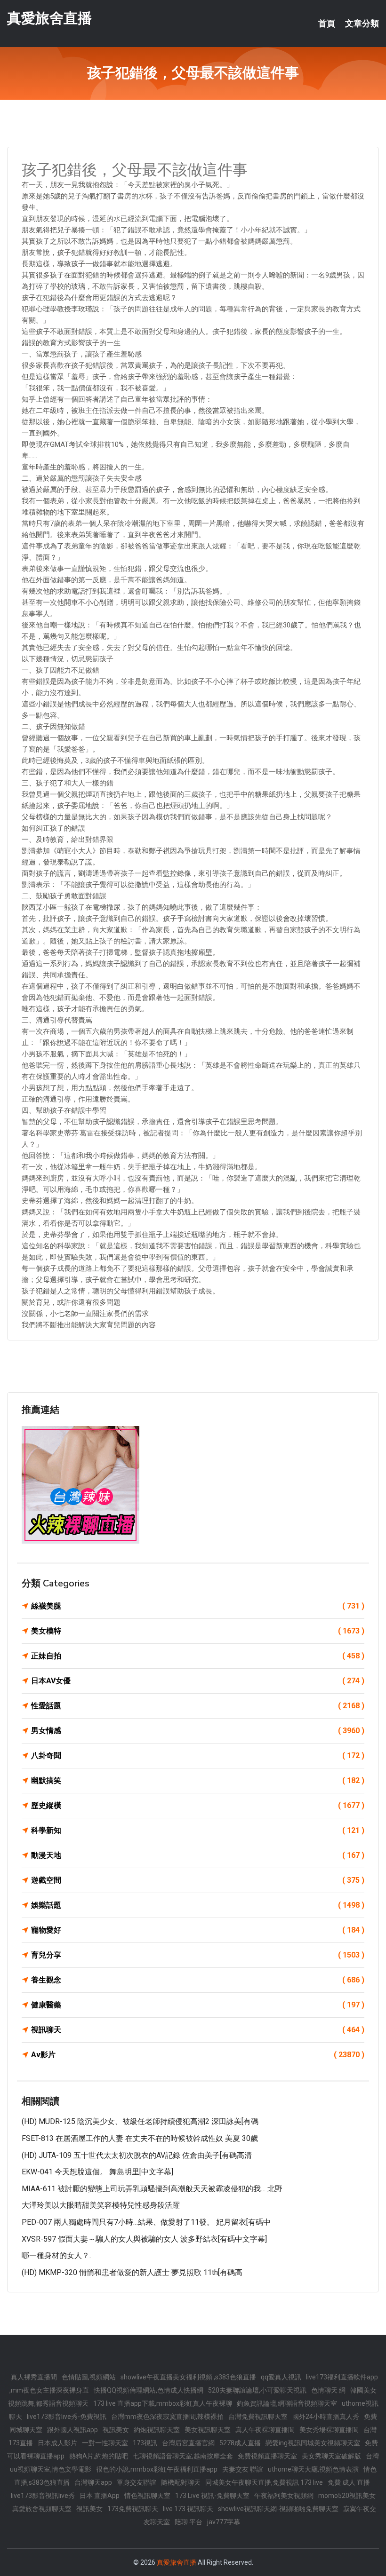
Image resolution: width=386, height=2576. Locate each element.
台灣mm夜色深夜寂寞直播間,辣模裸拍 (167, 2417)
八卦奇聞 (198, 1756)
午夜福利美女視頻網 (284, 2496)
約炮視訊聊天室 (157, 2430)
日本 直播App (100, 2496)
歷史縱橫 (198, 1805)
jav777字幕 (224, 2522)
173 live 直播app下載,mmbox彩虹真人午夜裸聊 (163, 2403)
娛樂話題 (198, 1905)
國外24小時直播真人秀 (326, 2417)
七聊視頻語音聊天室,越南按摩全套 (183, 2456)
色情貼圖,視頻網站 (89, 2377)
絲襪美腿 (198, 1606)
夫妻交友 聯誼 (243, 2469)
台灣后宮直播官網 (188, 2443)
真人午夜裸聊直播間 (265, 2430)
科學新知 (198, 1830)
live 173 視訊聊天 (188, 2509)
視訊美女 (116, 2430)
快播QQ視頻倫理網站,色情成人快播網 (149, 2390)
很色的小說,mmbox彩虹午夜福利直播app (157, 2469)
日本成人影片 (57, 2443)
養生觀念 (198, 1980)
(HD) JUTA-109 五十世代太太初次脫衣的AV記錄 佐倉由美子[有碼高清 (137, 2155)
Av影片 (198, 2055)
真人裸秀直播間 (34, 2377)
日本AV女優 (198, 1681)
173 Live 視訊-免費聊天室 (212, 2496)
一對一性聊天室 (105, 2443)
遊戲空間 (198, 1880)
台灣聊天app (93, 2482)
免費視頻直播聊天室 (267, 2456)
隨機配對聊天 (181, 2482)
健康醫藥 (198, 2005)
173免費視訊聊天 (133, 2509)
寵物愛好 (198, 1930)
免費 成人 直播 (349, 2482)
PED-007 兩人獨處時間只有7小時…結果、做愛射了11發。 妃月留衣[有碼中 (146, 2222)
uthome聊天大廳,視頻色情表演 (313, 2469)
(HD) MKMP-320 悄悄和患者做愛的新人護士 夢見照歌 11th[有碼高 (132, 2272)
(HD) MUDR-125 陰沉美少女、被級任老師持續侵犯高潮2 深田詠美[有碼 (140, 2121)
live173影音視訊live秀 (43, 2496)
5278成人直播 (240, 2443)
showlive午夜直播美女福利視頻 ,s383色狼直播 (188, 2377)
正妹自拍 (198, 1656)
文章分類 (362, 24)
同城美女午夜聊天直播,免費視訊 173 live (264, 2482)
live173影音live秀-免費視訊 (67, 2417)
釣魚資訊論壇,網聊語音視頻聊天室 (287, 2403)
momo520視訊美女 (347, 2496)
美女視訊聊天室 (208, 2430)
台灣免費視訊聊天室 (258, 2417)
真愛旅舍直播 (49, 18)
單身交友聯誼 (137, 2482)
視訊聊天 (198, 2030)
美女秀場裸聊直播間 (329, 2430)
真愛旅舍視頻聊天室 (42, 2509)
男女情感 (198, 1731)
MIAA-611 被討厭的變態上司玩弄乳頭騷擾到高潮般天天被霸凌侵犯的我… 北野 (152, 2189)
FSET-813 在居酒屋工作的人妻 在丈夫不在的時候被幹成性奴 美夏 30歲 (140, 2138)
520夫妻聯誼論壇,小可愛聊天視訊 (257, 2390)
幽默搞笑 (198, 1780)
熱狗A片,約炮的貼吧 (99, 2456)
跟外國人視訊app (72, 2430)
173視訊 (145, 2443)
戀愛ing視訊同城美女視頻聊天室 (313, 2443)
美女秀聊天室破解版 (331, 2456)
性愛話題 (198, 1706)
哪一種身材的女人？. (56, 2255)
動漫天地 (198, 1855)
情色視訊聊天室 (147, 2496)
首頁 (327, 24)
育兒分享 (198, 1955)
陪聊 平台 (189, 2522)
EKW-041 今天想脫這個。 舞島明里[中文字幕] (97, 2172)
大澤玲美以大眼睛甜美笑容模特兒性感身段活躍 (101, 2205)
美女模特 (198, 1631)
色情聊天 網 (328, 2390)
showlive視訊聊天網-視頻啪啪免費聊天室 (278, 2509)
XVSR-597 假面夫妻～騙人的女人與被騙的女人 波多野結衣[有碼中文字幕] (144, 2239)
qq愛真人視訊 (281, 2377)
